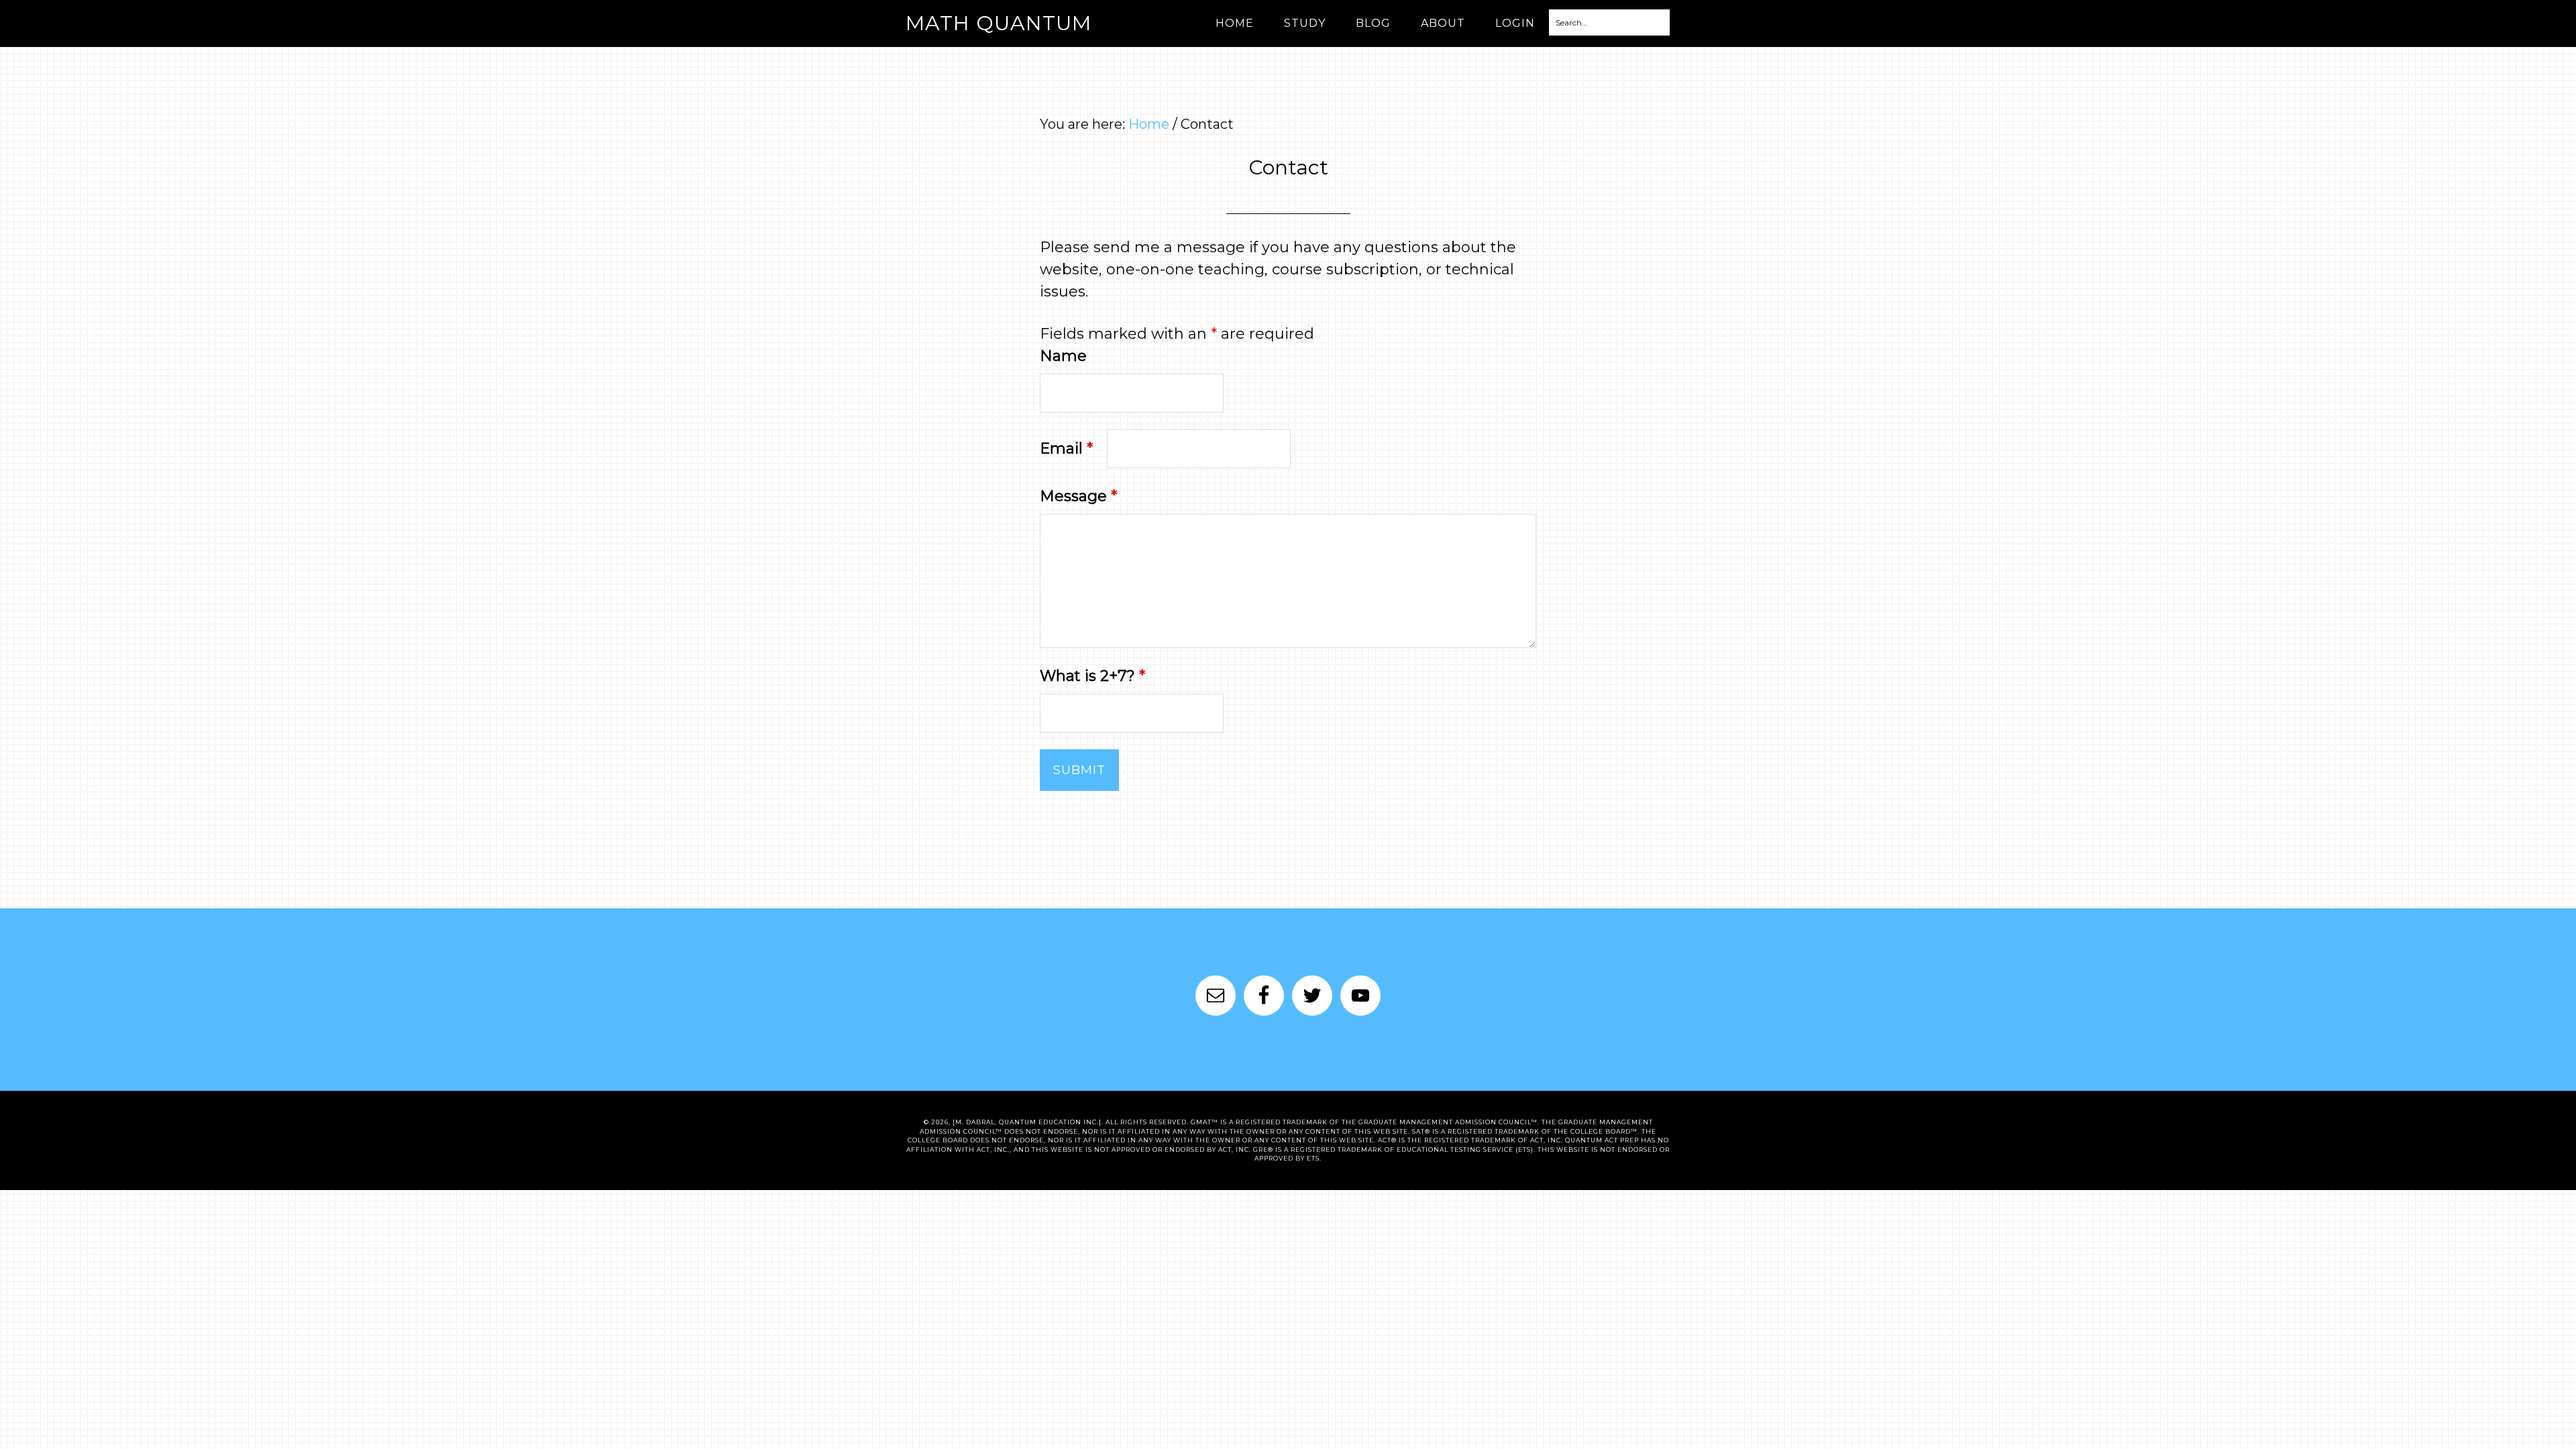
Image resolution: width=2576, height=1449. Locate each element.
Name (1063, 356)
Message (1078, 496)
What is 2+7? (1092, 676)
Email (1066, 448)
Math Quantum (999, 23)
